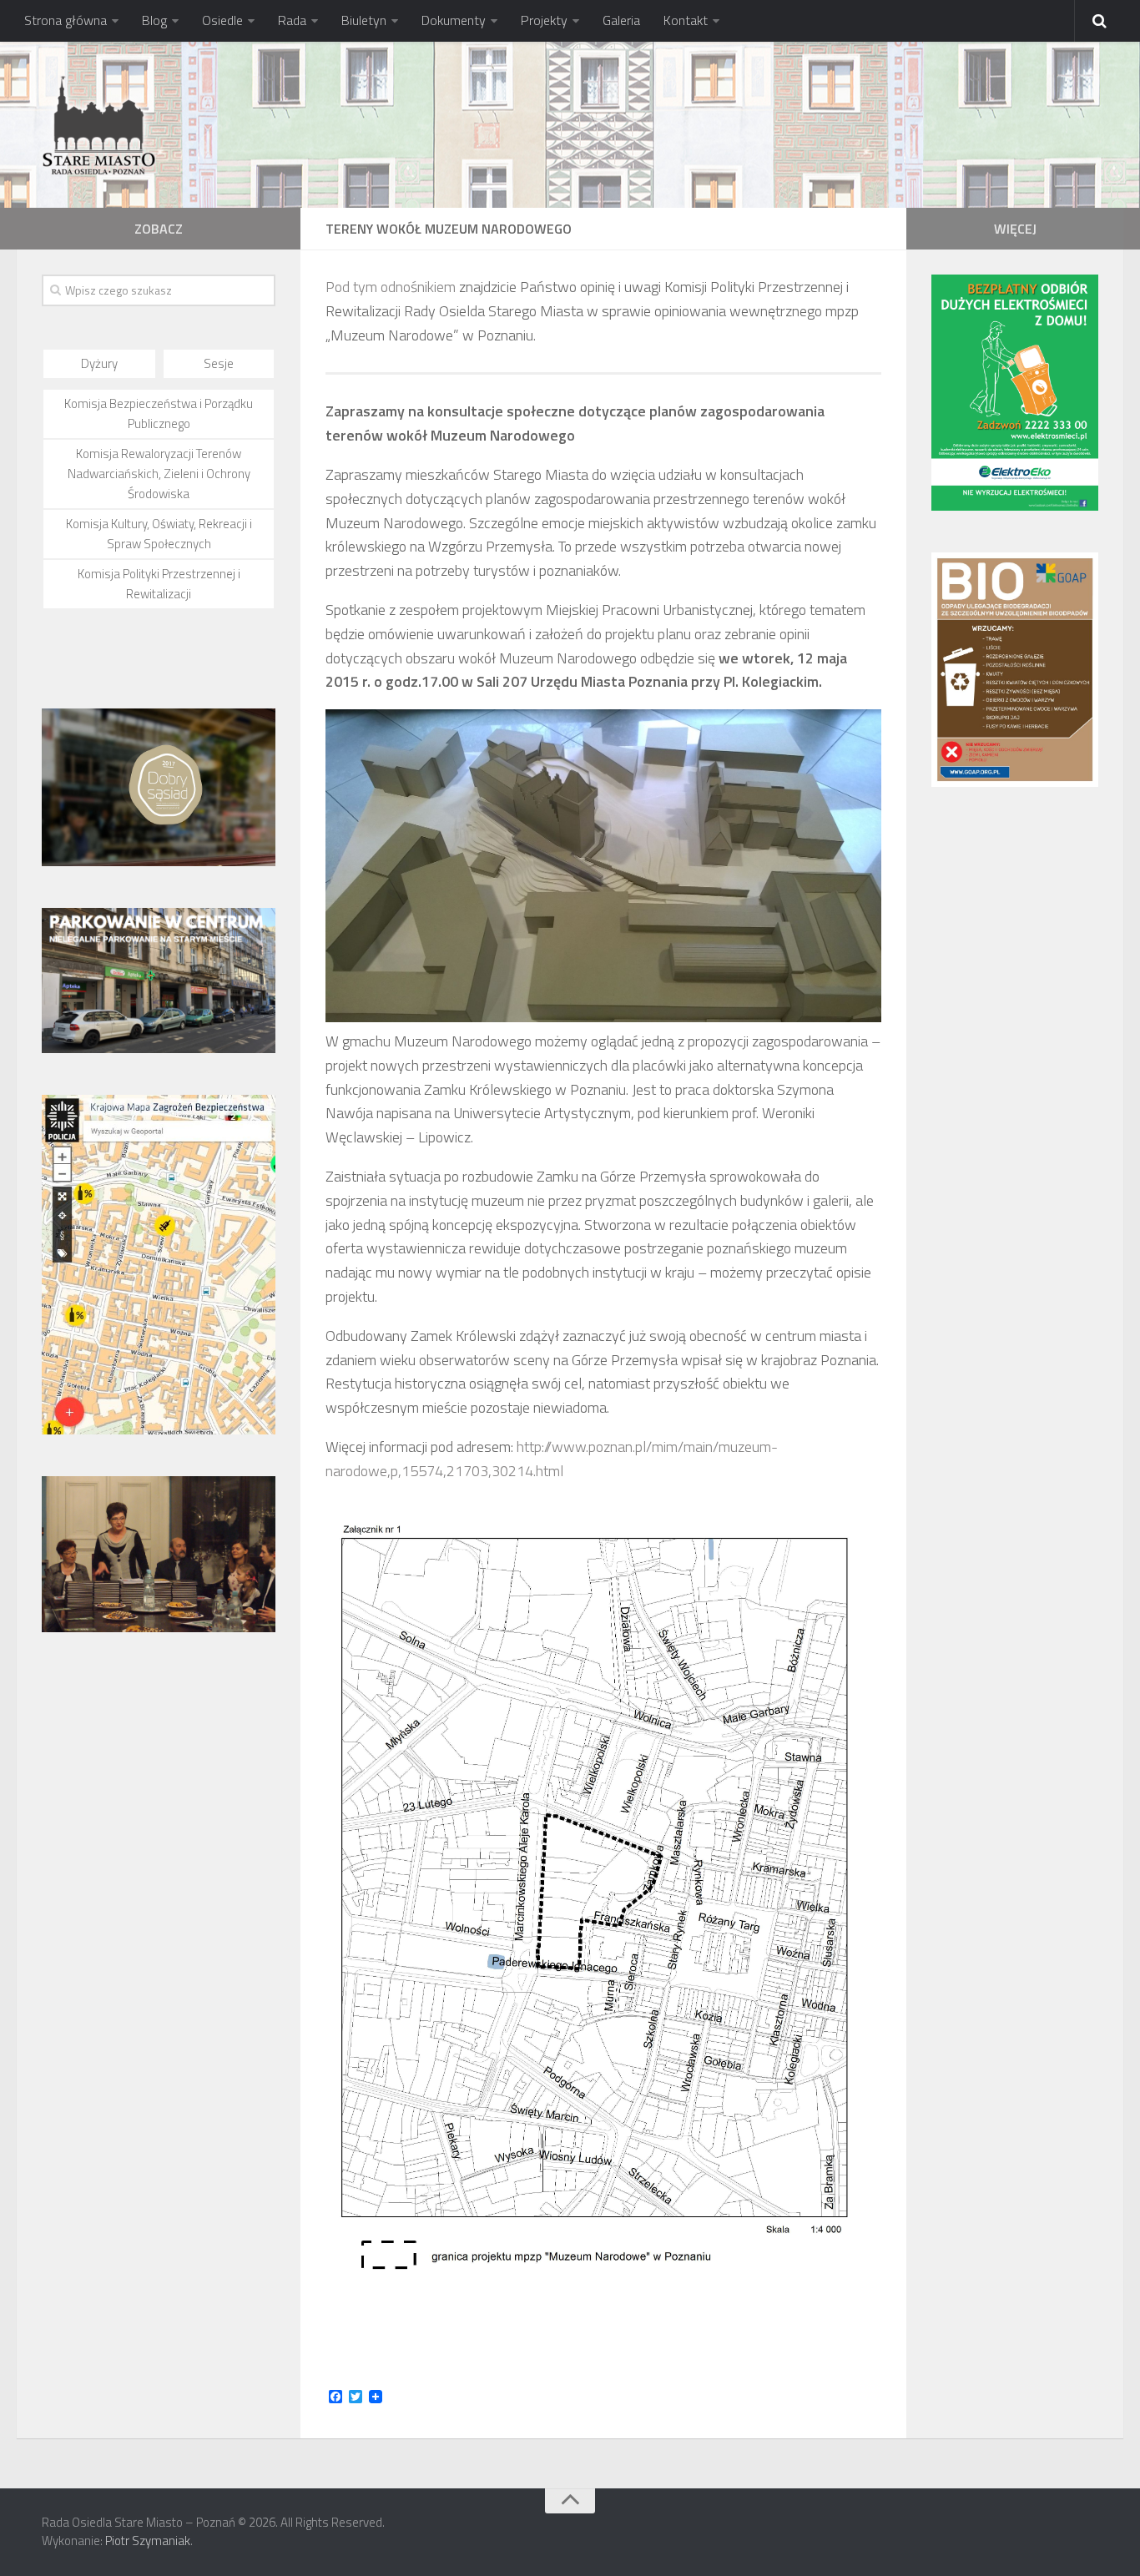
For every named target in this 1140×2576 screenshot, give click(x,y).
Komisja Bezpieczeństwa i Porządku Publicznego (159, 413)
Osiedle (222, 20)
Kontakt (686, 20)
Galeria (621, 20)
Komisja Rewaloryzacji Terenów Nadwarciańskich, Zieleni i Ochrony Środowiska (159, 474)
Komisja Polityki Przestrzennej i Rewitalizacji (159, 584)
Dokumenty (454, 20)
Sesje (219, 363)
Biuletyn (364, 20)
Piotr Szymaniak (148, 2541)
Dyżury (99, 363)
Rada (292, 20)
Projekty (544, 20)
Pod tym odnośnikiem (391, 287)
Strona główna (66, 20)
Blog (154, 20)
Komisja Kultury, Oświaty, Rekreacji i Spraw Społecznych (159, 534)
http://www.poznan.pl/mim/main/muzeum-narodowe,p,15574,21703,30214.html (552, 1459)
